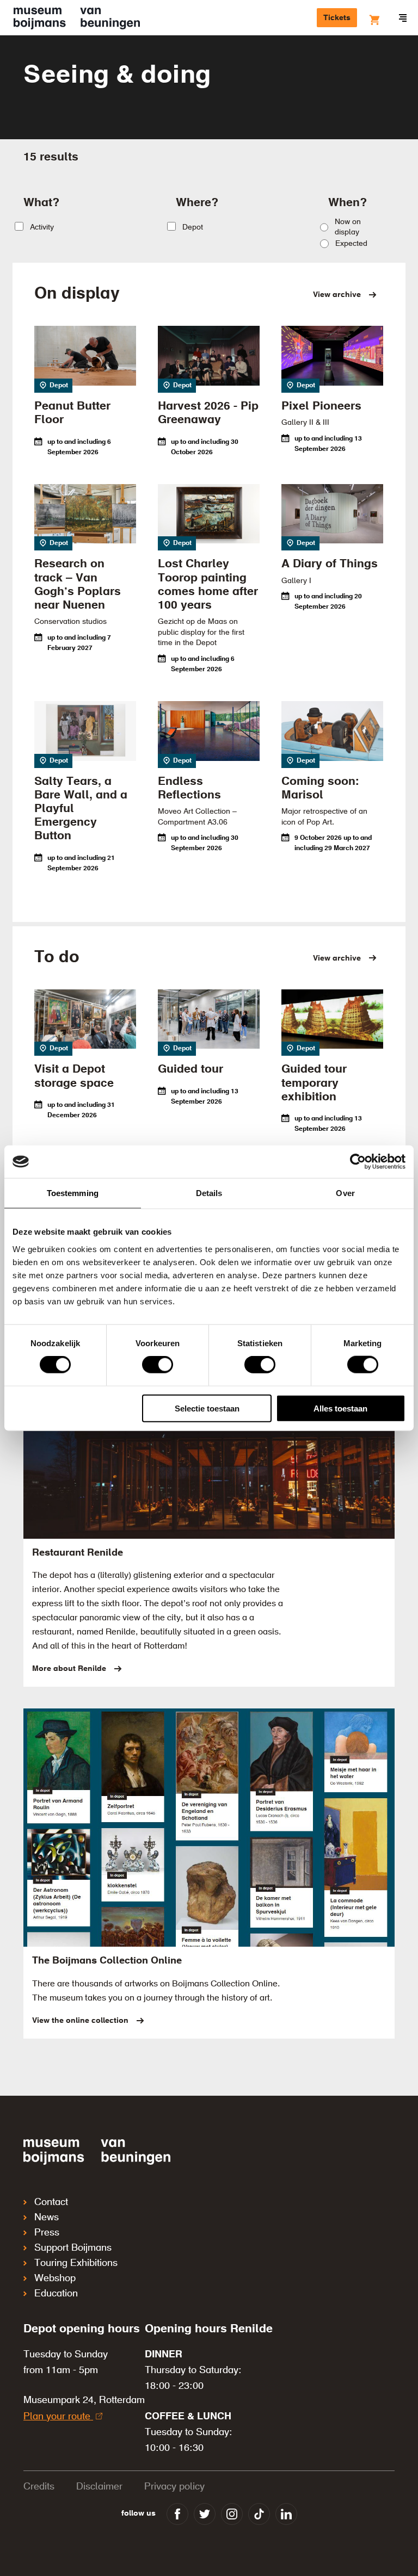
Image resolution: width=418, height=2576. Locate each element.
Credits (39, 2487)
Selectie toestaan (207, 1408)
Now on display (348, 227)
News (47, 2218)
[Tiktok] (259, 2514)
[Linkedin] (286, 2514)
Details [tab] (209, 1193)
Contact (51, 2202)
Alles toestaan (340, 1408)
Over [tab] (345, 1193)
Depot (193, 227)
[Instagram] (232, 2514)
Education (56, 2294)
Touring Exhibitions (76, 2263)
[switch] (158, 1365)
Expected (351, 244)
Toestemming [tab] (73, 1193)
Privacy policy (174, 2487)
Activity (42, 227)
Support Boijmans (73, 2248)
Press (47, 2233)
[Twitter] (205, 2514)
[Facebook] (177, 2514)
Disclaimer (99, 2487)
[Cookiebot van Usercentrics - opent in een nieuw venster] (358, 1162)
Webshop (55, 2278)
